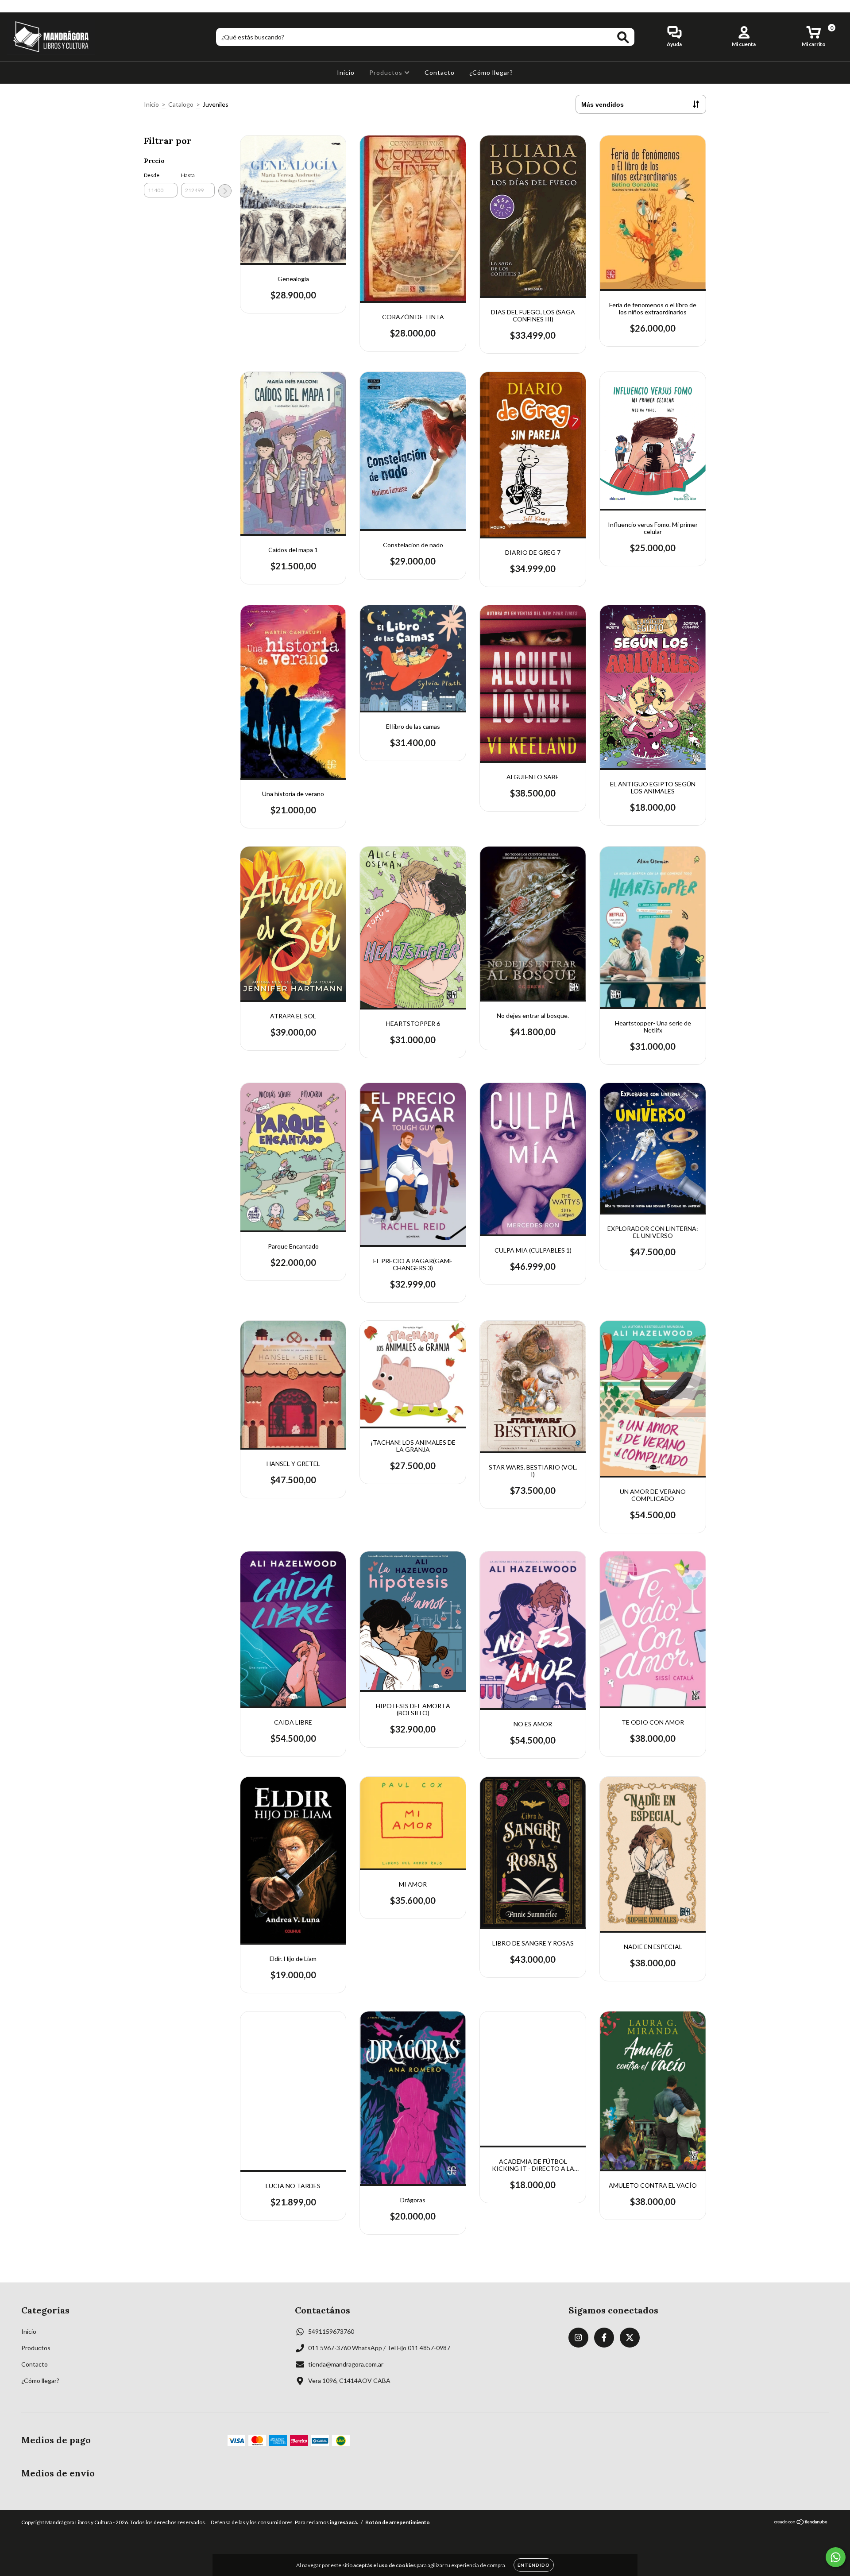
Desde (152, 175)
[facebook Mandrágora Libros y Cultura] (26, 6)
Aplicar (225, 191)
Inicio (346, 72)
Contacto (440, 72)
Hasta (188, 175)
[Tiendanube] (801, 2523)
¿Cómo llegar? (491, 72)
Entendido (534, 2565)
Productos (387, 72)
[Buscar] (623, 37)
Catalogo (181, 104)
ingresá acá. (344, 2522)
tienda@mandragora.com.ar (346, 2364)
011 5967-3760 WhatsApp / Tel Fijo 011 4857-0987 (379, 2348)
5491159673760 (331, 2331)
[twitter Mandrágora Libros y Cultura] (39, 6)
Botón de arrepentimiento (398, 2522)
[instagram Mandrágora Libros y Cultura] (13, 6)
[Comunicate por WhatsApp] (836, 2557)
